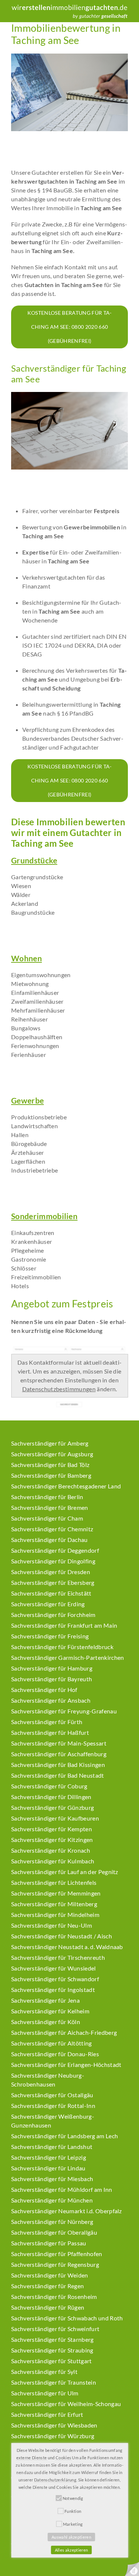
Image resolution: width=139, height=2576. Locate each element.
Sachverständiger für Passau (49, 2243)
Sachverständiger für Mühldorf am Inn (62, 2189)
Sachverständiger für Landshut (52, 2147)
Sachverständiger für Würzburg (53, 2436)
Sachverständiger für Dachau (49, 1540)
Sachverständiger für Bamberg (51, 1475)
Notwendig (73, 2498)
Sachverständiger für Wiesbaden (54, 2425)
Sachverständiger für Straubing (52, 2350)
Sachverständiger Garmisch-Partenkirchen (67, 1657)
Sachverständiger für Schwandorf (55, 1979)
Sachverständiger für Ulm (45, 2393)
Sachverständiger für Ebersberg (53, 1582)
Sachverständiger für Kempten (52, 1829)
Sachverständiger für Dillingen (51, 1797)
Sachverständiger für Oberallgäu (54, 2232)
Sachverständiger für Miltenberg (54, 1904)
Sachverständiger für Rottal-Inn (53, 2106)
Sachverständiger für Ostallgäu (52, 2095)
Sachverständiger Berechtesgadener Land (66, 1486)
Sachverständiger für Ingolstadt (53, 1990)
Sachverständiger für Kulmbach (53, 1861)
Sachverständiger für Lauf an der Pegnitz (65, 1872)
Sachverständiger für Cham (47, 1518)
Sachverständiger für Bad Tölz (50, 1465)
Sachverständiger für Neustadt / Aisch (62, 1936)
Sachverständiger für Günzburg (52, 1807)
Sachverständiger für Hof (44, 1690)
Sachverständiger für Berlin (47, 1497)
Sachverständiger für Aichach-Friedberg (64, 2032)
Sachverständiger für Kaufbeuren (55, 1818)
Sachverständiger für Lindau (48, 2168)
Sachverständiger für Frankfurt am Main (64, 1625)
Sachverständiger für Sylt (44, 2372)
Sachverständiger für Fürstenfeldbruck (62, 1647)
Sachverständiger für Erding (48, 1604)
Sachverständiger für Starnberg (52, 2339)
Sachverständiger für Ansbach (51, 1700)
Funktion (73, 2511)
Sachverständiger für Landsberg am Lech (64, 2136)
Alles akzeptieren (71, 2550)
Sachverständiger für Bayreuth (52, 1679)
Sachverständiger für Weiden (50, 2275)
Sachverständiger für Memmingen (56, 1893)
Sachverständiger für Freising (50, 1636)
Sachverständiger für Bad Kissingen (58, 1765)
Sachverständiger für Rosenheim (54, 2297)
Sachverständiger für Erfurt (47, 2414)
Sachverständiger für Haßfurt (50, 1732)
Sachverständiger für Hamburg (52, 1668)
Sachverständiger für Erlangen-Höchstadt (66, 2065)
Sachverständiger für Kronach (51, 1850)
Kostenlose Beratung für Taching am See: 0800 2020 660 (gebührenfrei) (69, 327)
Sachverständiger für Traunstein (54, 2382)
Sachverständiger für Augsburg (52, 1454)
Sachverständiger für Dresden (51, 1572)
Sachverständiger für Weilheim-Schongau (66, 2404)
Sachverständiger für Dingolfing (53, 1561)
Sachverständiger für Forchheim (53, 1615)
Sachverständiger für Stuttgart (52, 2361)
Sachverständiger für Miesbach (52, 2179)
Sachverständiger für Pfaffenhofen (57, 2254)
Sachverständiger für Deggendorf (55, 1550)
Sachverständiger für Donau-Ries (55, 2054)
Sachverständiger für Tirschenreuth (58, 1957)
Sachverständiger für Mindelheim (55, 1915)
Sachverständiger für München (52, 2200)
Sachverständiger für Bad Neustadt (58, 1775)
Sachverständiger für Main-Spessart (59, 1743)
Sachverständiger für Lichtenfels (54, 1882)
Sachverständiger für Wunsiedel (54, 1968)
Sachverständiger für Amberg (50, 1443)
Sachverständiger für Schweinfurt (55, 2329)
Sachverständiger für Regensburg (55, 2264)
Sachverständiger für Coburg (49, 1786)
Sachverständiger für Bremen (50, 1507)
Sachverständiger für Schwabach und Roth (67, 2318)
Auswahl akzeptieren (71, 2537)
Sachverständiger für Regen (47, 2286)
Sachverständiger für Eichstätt (51, 1593)
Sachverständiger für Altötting (52, 2043)
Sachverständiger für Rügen (48, 2307)
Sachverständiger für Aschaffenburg (59, 1754)
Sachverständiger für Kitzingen (52, 1840)
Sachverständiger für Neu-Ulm (52, 1925)
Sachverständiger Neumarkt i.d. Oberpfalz (67, 2211)
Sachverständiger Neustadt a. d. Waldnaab (67, 1947)
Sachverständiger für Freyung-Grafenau (64, 1711)
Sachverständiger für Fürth (47, 1722)
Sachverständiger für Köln (46, 2022)
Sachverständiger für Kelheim (50, 2011)
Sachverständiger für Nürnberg (52, 2222)
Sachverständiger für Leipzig (49, 2157)
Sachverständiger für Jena (45, 2000)
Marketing (73, 2524)
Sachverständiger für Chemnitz (52, 1529)
